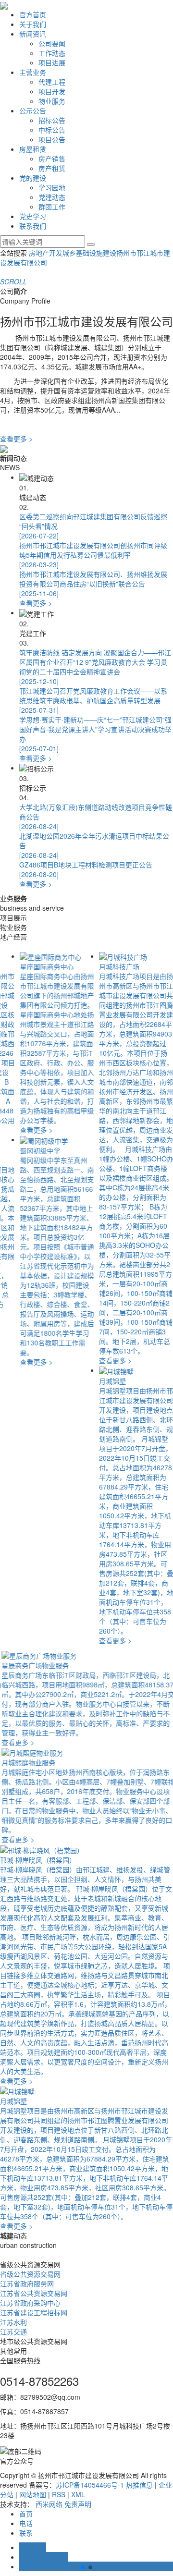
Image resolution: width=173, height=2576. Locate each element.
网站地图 (33, 2494)
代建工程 (52, 82)
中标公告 (52, 130)
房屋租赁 (33, 149)
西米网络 (49, 2504)
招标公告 (52, 120)
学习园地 (52, 187)
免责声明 (78, 2504)
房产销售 (52, 159)
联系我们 (33, 226)
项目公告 (52, 139)
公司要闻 (52, 43)
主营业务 (33, 72)
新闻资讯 (33, 34)
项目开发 (52, 91)
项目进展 (52, 62)
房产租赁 (52, 168)
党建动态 (52, 197)
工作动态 (52, 53)
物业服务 (52, 101)
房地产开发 (46, 253)
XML (78, 2494)
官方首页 (33, 14)
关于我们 (33, 24)
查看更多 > (16, 439)
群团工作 (52, 207)
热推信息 (139, 2485)
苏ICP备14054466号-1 (90, 2485)
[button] (83, 2567)
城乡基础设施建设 (89, 253)
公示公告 (33, 110)
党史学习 (33, 216)
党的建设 (33, 178)
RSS (59, 2494)
